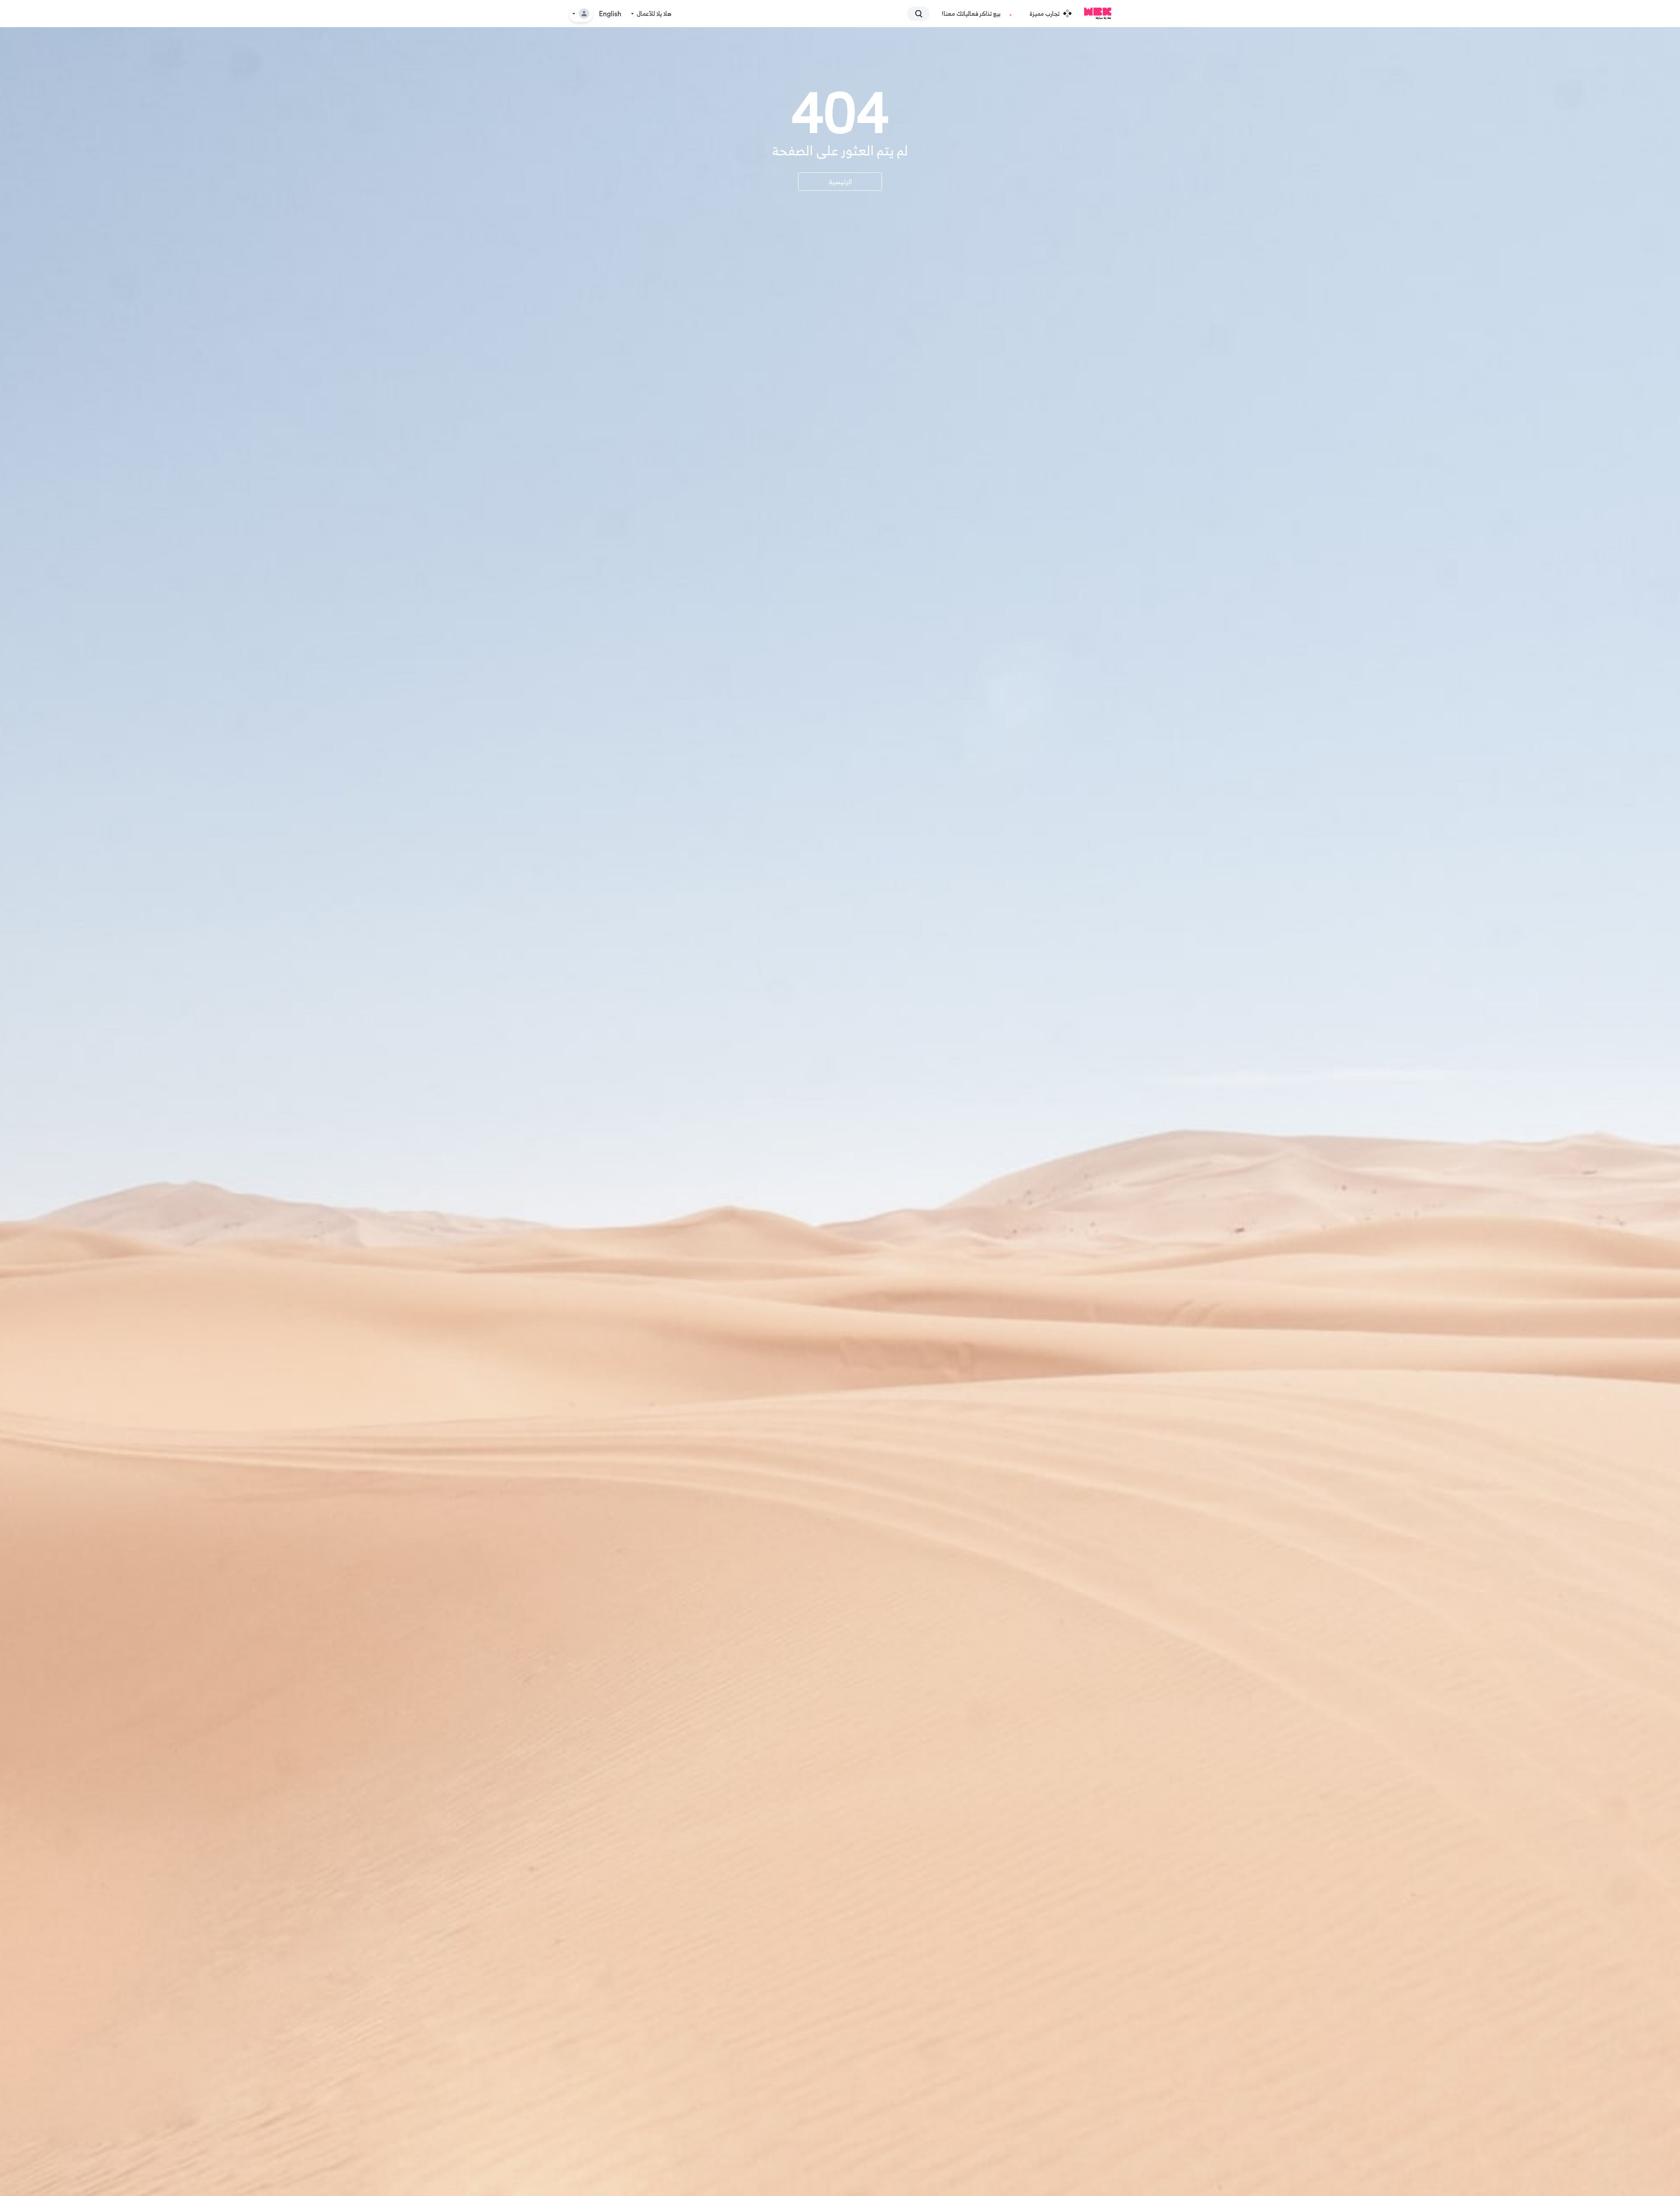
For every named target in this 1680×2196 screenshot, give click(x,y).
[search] (922, 14)
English (610, 14)
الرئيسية (840, 182)
